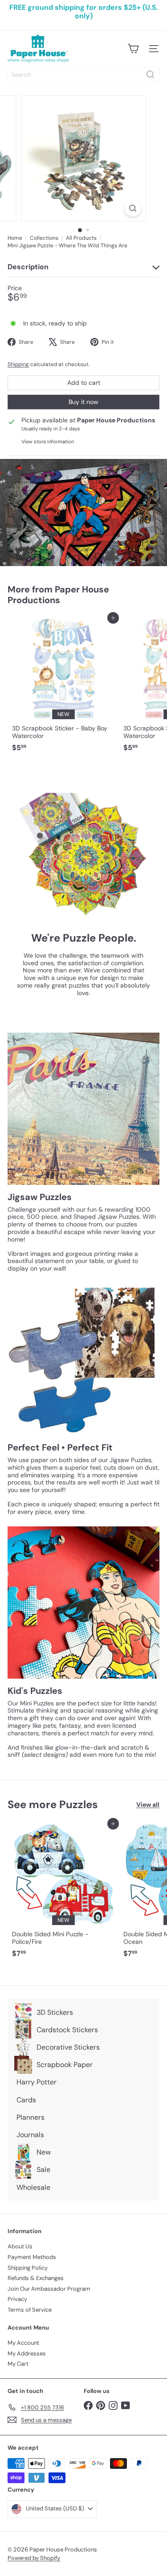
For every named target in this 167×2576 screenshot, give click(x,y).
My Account (23, 2343)
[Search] (151, 75)
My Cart (18, 2364)
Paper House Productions (58, 595)
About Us (20, 2246)
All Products (81, 238)
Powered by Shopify (34, 2558)
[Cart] (133, 49)
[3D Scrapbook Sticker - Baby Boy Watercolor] (63, 687)
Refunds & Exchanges (36, 2278)
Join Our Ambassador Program (49, 2289)
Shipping (18, 364)
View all (148, 1805)
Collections (44, 238)
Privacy (17, 2299)
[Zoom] (133, 208)
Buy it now (83, 402)
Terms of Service (30, 2310)
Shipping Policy (28, 2268)
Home (15, 238)
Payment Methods (32, 2257)
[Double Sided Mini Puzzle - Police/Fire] (63, 1893)
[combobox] (83, 75)
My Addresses (27, 2353)
